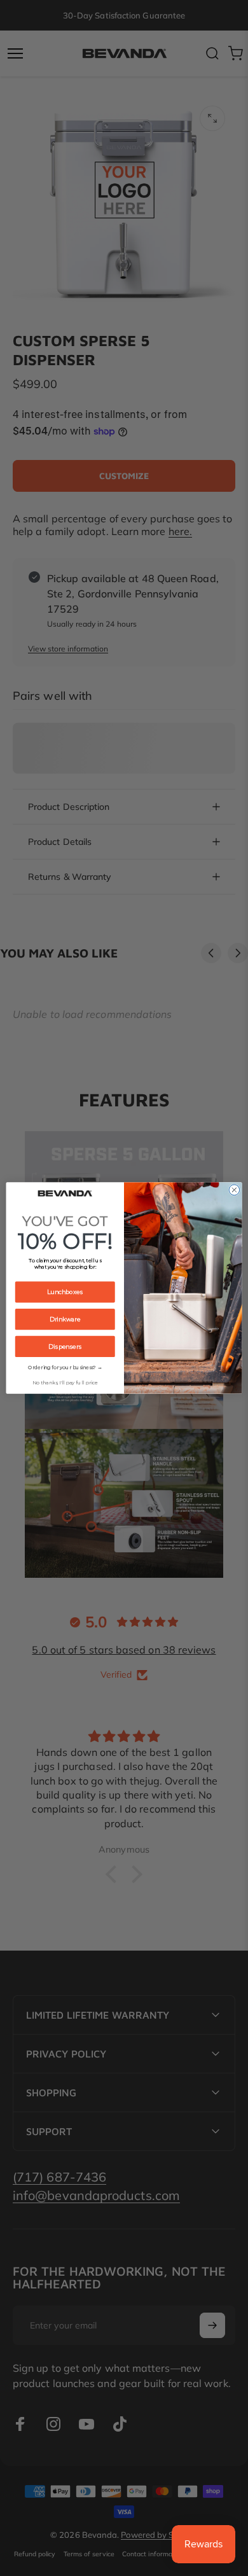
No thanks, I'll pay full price (65, 1383)
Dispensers (65, 1347)
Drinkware (65, 1319)
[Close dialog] (234, 1190)
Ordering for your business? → (65, 1368)
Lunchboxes (65, 1292)
